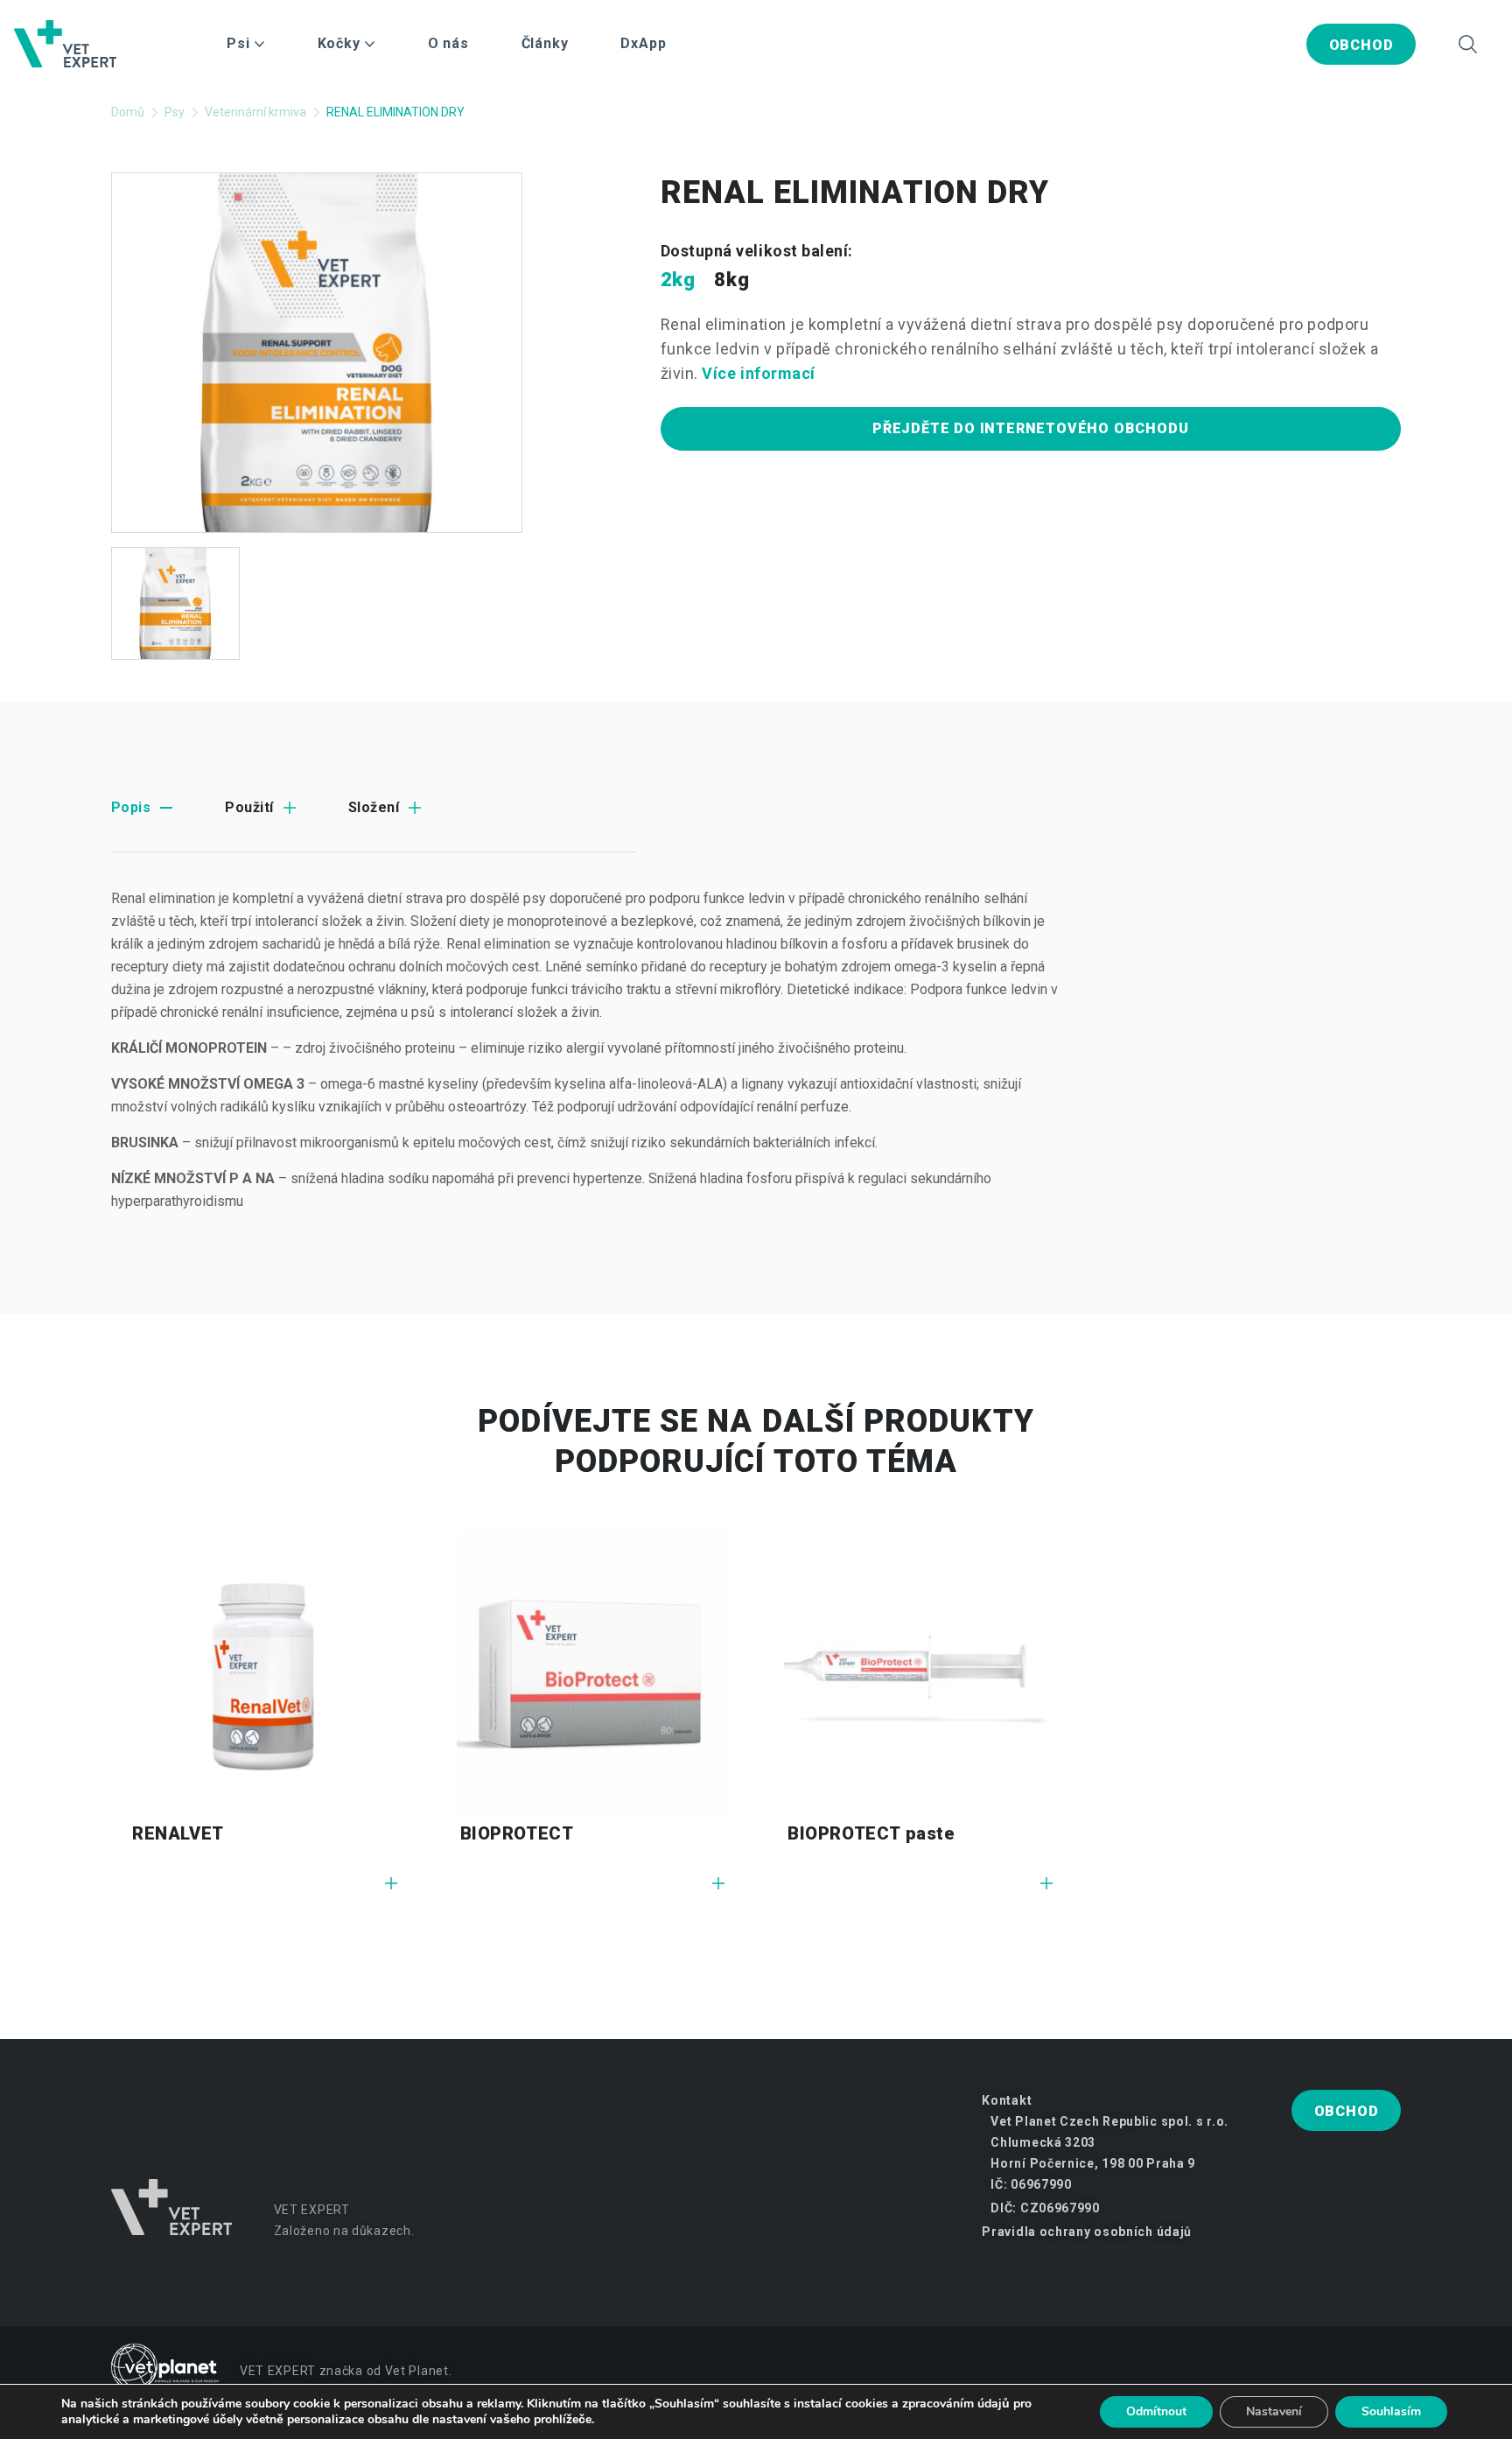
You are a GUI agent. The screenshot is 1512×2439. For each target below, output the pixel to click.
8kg (731, 280)
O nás (448, 43)
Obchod (1361, 45)
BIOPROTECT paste (871, 1833)
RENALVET (178, 1833)
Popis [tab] (131, 807)
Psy (175, 112)
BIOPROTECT (517, 1833)
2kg (678, 280)
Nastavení (1274, 2411)
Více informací (759, 373)
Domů (128, 112)
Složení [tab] (374, 807)
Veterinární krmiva (255, 112)
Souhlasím (1391, 2411)
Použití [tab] (249, 807)
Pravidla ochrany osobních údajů (1087, 2232)
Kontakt (1007, 2100)
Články (545, 43)
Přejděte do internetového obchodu (1030, 428)
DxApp (643, 43)
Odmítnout (1156, 2411)
